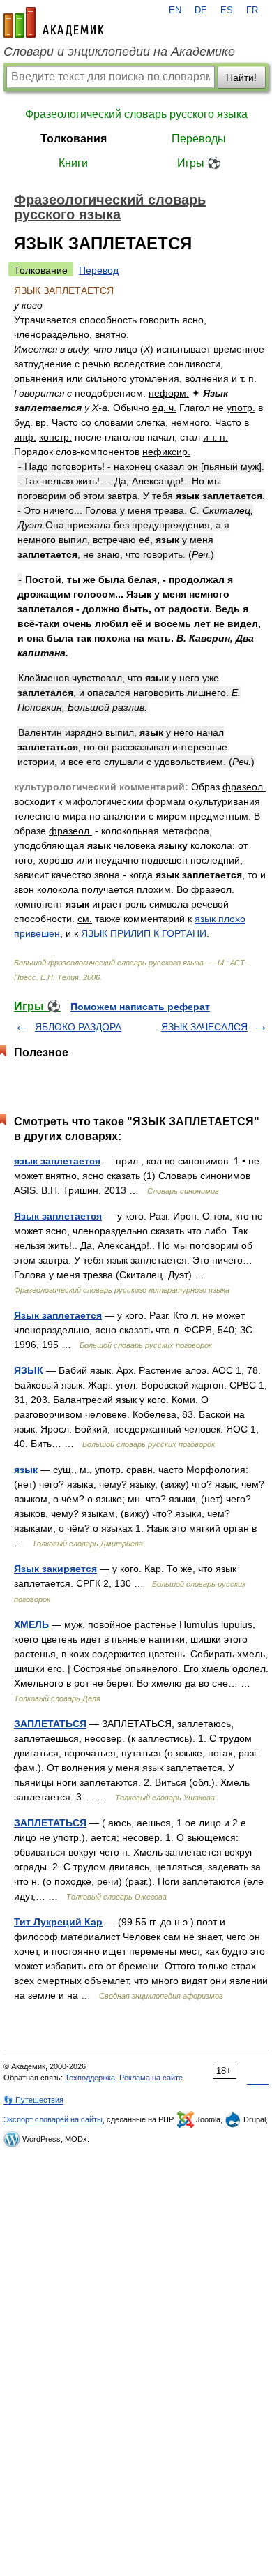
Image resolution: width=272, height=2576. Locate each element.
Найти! (241, 77)
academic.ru (54, 22)
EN (175, 10)
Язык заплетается (58, 1216)
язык (26, 1470)
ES (227, 10)
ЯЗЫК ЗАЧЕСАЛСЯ (204, 1027)
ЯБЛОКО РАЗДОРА (78, 1027)
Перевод (99, 270)
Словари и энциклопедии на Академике (119, 52)
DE (201, 10)
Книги (73, 163)
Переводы (199, 139)
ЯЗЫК (29, 1370)
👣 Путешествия (33, 2100)
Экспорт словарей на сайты (53, 2119)
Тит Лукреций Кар (58, 1922)
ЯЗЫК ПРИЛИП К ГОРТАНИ (144, 933)
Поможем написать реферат (140, 1007)
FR (252, 10)
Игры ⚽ (199, 163)
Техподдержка (90, 2078)
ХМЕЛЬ (31, 1624)
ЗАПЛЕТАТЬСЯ (50, 1724)
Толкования (74, 139)
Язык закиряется (55, 1569)
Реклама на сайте (151, 2078)
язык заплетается (57, 1161)
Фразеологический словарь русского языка (136, 114)
